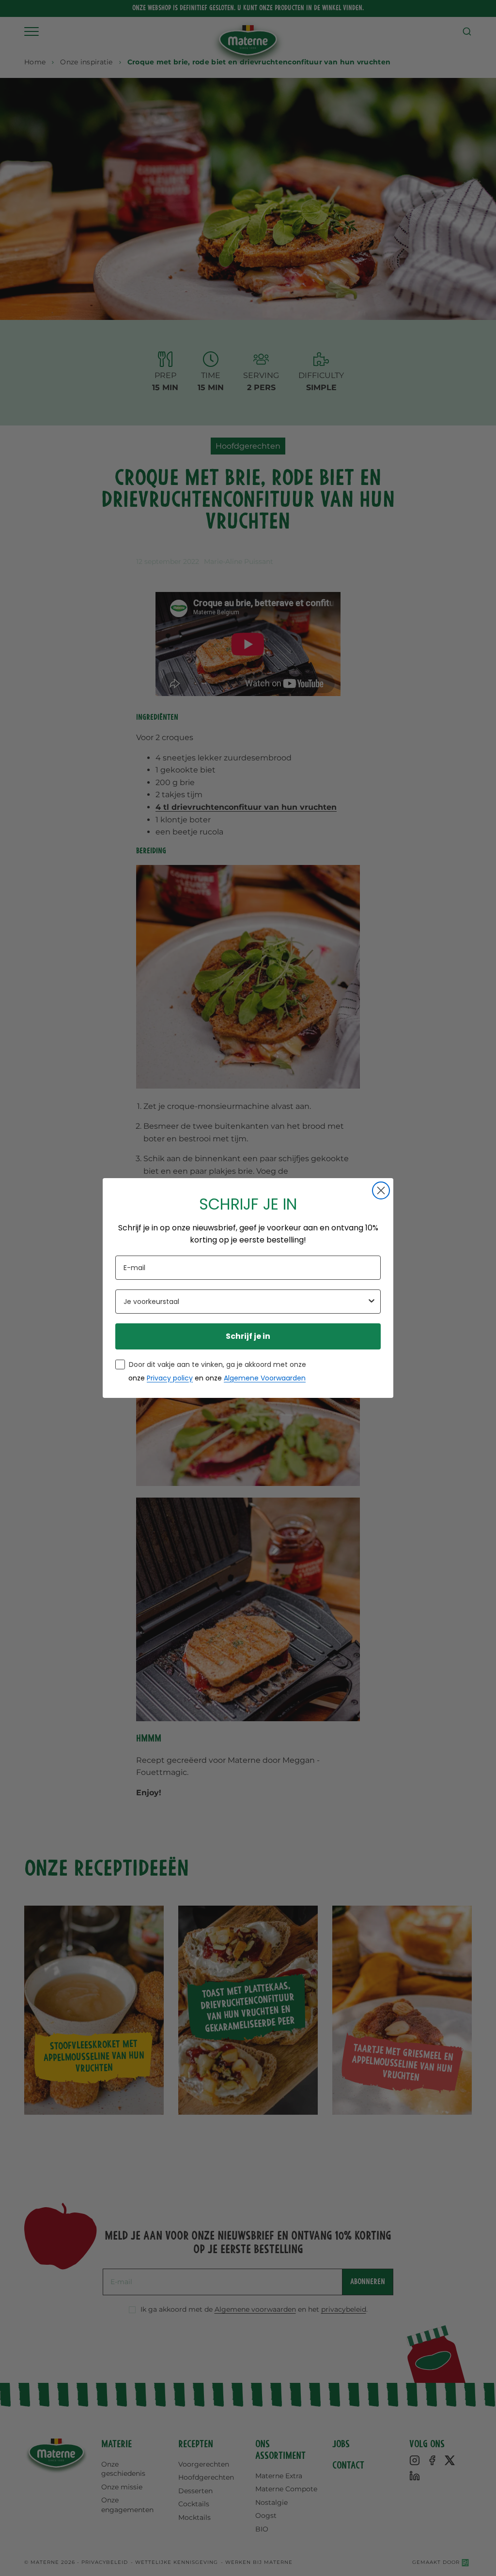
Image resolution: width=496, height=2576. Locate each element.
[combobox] (245, 1302)
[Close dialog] (381, 1190)
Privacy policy (170, 1378)
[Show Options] (372, 1302)
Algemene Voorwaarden (265, 1378)
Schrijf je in (248, 1336)
